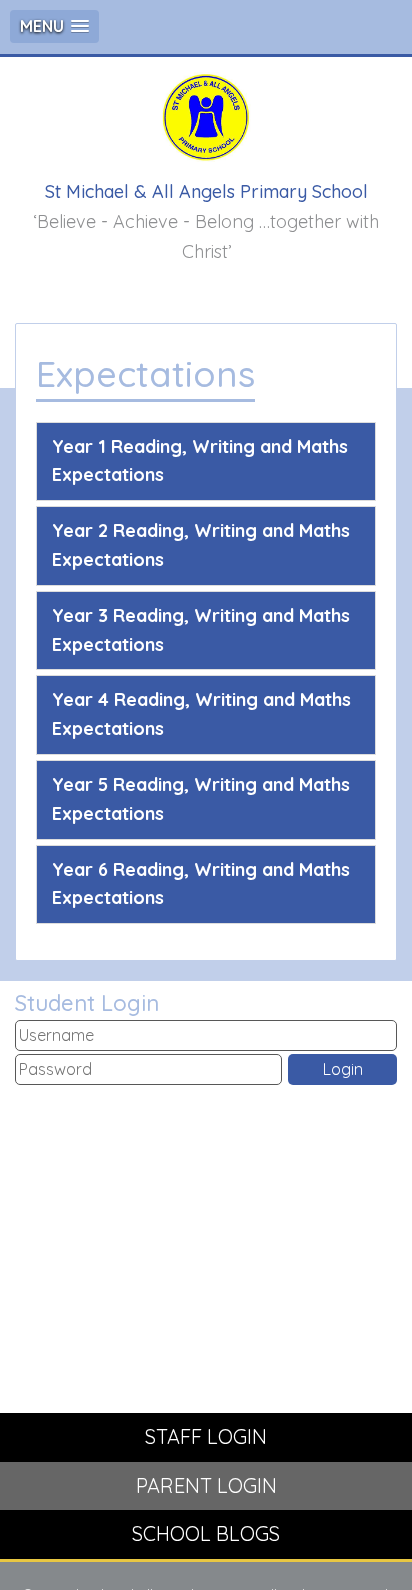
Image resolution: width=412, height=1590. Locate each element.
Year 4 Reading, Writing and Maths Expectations (201, 714)
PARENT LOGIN (206, 1485)
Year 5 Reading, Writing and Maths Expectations (201, 799)
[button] (54, 26)
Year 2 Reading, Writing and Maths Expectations (201, 545)
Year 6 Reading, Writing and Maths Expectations (201, 884)
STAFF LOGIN (206, 1436)
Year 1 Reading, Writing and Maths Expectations (200, 461)
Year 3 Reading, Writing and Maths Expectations (201, 630)
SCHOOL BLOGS (206, 1533)
